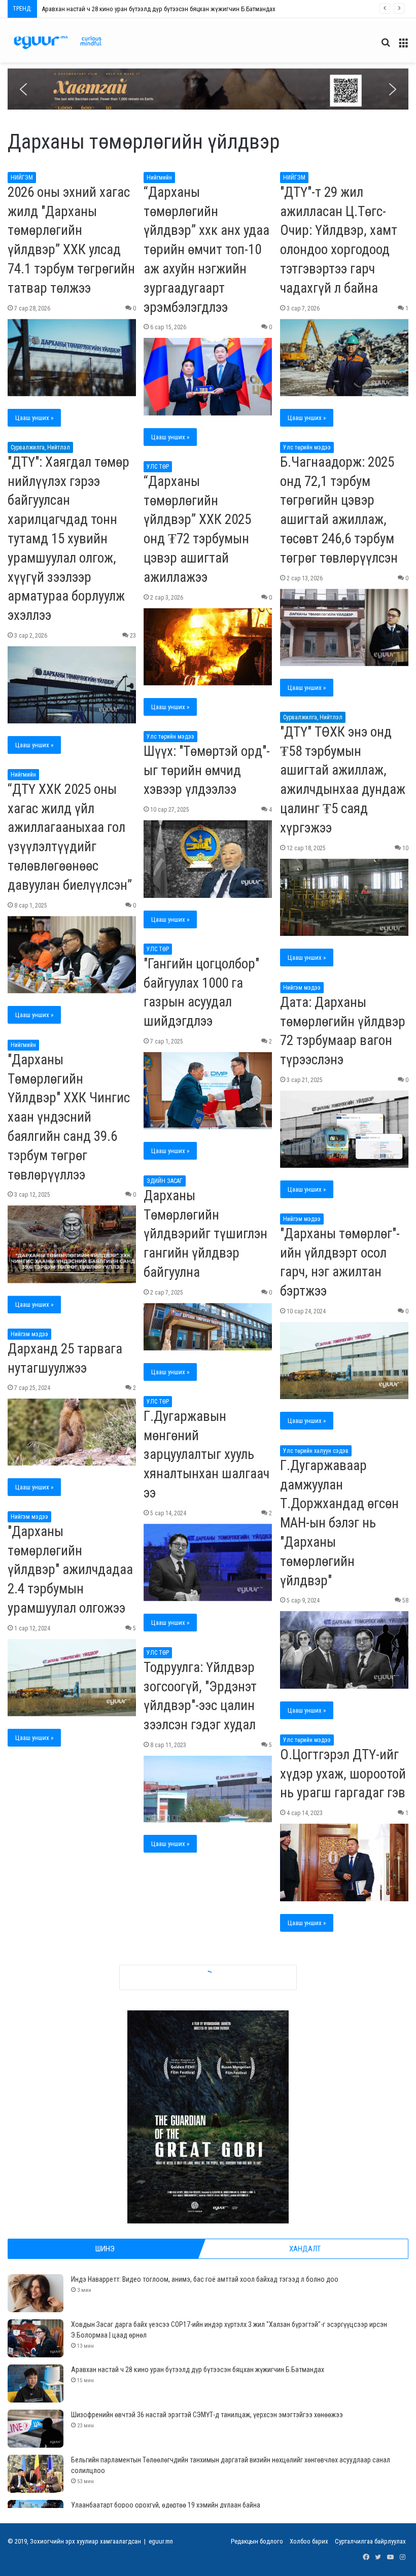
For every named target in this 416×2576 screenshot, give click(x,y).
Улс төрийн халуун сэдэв (316, 1451)
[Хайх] (386, 46)
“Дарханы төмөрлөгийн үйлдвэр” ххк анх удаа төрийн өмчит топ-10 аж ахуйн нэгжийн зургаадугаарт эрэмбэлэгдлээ (206, 250)
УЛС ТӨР (158, 467)
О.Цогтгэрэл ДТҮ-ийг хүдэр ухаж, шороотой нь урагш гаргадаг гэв (343, 1774)
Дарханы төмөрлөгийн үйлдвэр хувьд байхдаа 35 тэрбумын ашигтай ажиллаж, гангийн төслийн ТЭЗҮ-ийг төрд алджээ (206, 1946)
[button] (208, 89)
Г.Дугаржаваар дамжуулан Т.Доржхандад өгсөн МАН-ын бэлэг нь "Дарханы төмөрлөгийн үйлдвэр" (339, 1523)
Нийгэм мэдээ (302, 988)
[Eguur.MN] (58, 42)
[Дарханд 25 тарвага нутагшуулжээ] (72, 1432)
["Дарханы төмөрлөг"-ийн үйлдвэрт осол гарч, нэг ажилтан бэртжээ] (344, 1361)
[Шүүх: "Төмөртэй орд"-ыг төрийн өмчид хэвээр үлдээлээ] (208, 859)
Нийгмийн (159, 178)
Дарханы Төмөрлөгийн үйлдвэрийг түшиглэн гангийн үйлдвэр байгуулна (205, 1234)
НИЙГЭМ (22, 178)
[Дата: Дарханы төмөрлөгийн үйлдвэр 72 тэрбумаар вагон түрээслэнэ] (344, 1129)
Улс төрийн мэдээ (307, 447)
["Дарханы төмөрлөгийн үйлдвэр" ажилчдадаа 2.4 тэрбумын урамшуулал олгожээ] (72, 1678)
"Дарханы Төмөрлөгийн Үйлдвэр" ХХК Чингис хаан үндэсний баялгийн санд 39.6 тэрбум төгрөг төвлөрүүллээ (69, 1117)
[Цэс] (403, 46)
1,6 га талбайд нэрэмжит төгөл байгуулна (53, 2207)
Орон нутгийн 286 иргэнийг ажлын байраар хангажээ (195, 2197)
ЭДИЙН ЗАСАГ (165, 1181)
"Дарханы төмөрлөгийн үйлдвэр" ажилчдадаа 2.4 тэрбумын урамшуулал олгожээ (70, 1570)
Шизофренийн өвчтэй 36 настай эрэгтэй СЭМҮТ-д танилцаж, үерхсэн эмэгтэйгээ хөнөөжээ (169, 9)
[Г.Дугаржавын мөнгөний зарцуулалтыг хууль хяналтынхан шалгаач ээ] (208, 1562)
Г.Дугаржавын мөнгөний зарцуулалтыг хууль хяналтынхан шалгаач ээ (206, 1455)
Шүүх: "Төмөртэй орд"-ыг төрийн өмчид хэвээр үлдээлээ (207, 771)
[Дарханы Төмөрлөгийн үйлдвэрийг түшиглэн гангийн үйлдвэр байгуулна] (208, 1327)
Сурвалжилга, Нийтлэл (40, 447)
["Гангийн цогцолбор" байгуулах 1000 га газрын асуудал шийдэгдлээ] (208, 1091)
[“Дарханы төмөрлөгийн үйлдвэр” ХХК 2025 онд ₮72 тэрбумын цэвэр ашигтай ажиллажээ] (208, 647)
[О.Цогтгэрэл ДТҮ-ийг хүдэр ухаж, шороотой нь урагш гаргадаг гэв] (344, 1862)
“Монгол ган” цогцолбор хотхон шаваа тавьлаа (58, 2072)
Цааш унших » (34, 418)
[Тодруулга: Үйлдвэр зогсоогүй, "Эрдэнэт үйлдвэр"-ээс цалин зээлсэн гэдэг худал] (208, 1789)
